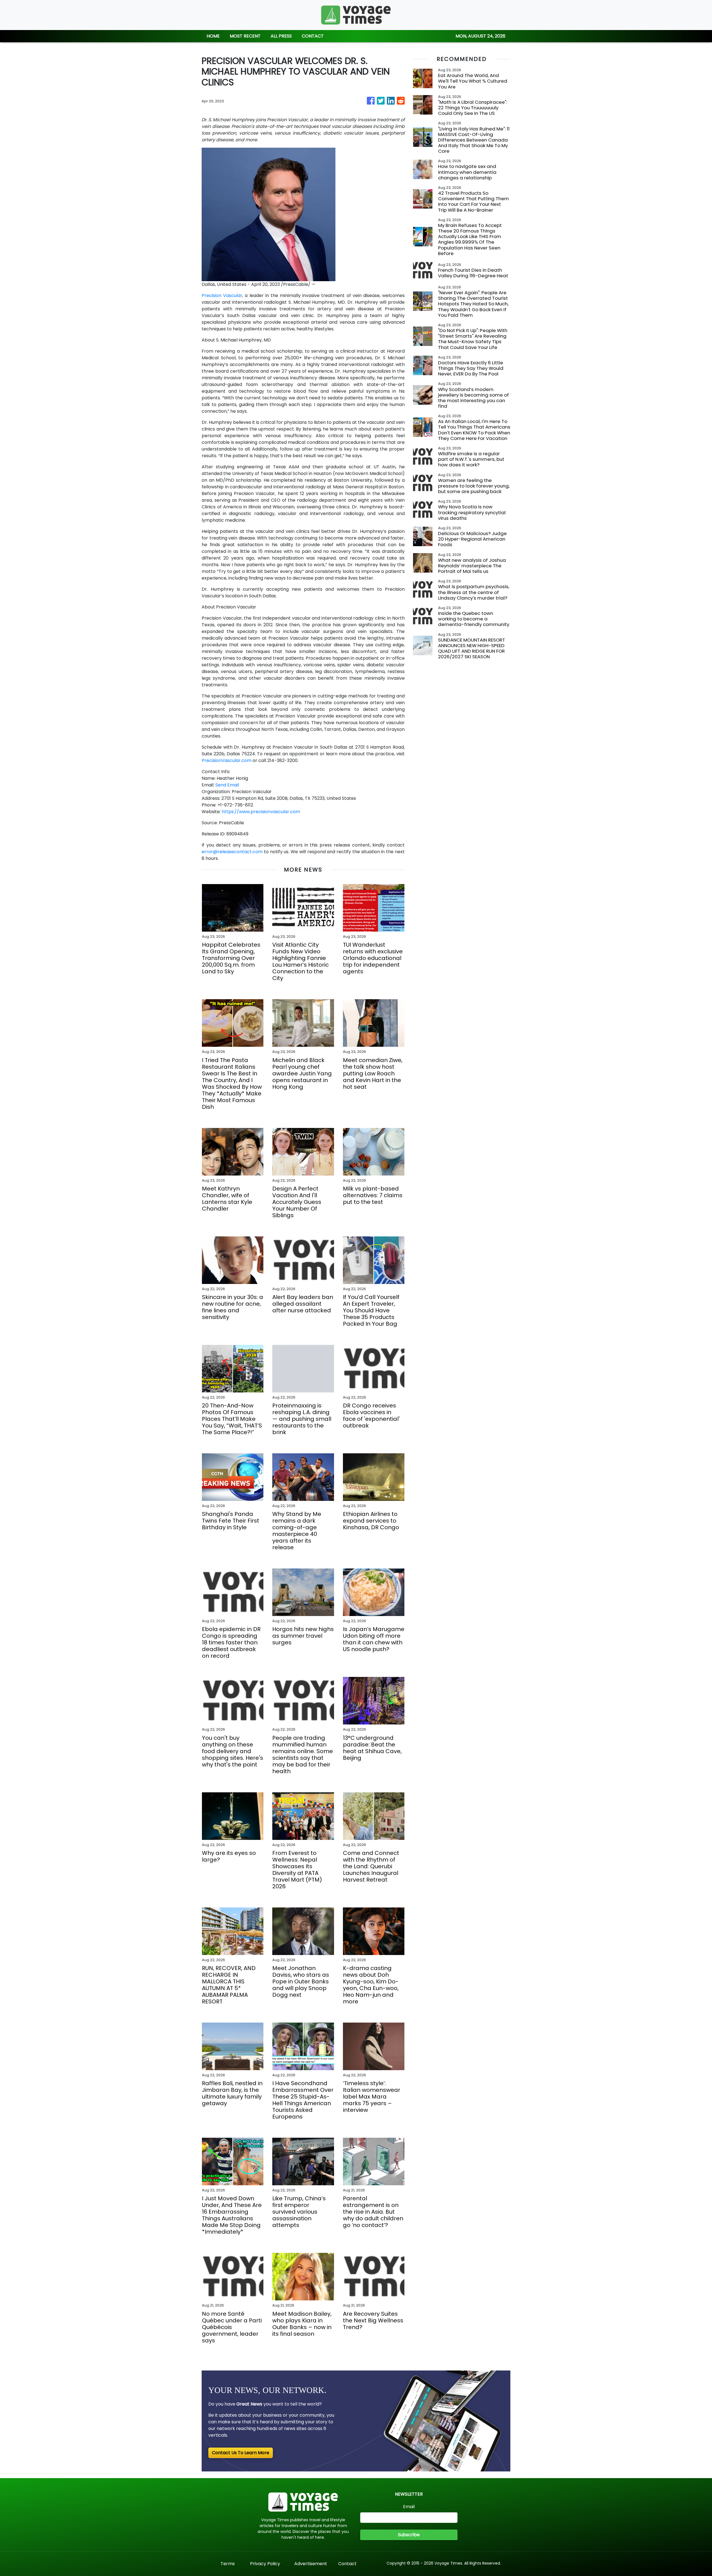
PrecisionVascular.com (227, 760)
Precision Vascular (222, 295)
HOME (213, 36)
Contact (347, 2564)
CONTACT (313, 36)
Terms (228, 2564)
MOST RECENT (245, 36)
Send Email (227, 785)
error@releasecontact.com (232, 852)
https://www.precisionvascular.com (261, 812)
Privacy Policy (265, 2564)
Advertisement (311, 2564)
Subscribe (409, 2535)
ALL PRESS (281, 36)
